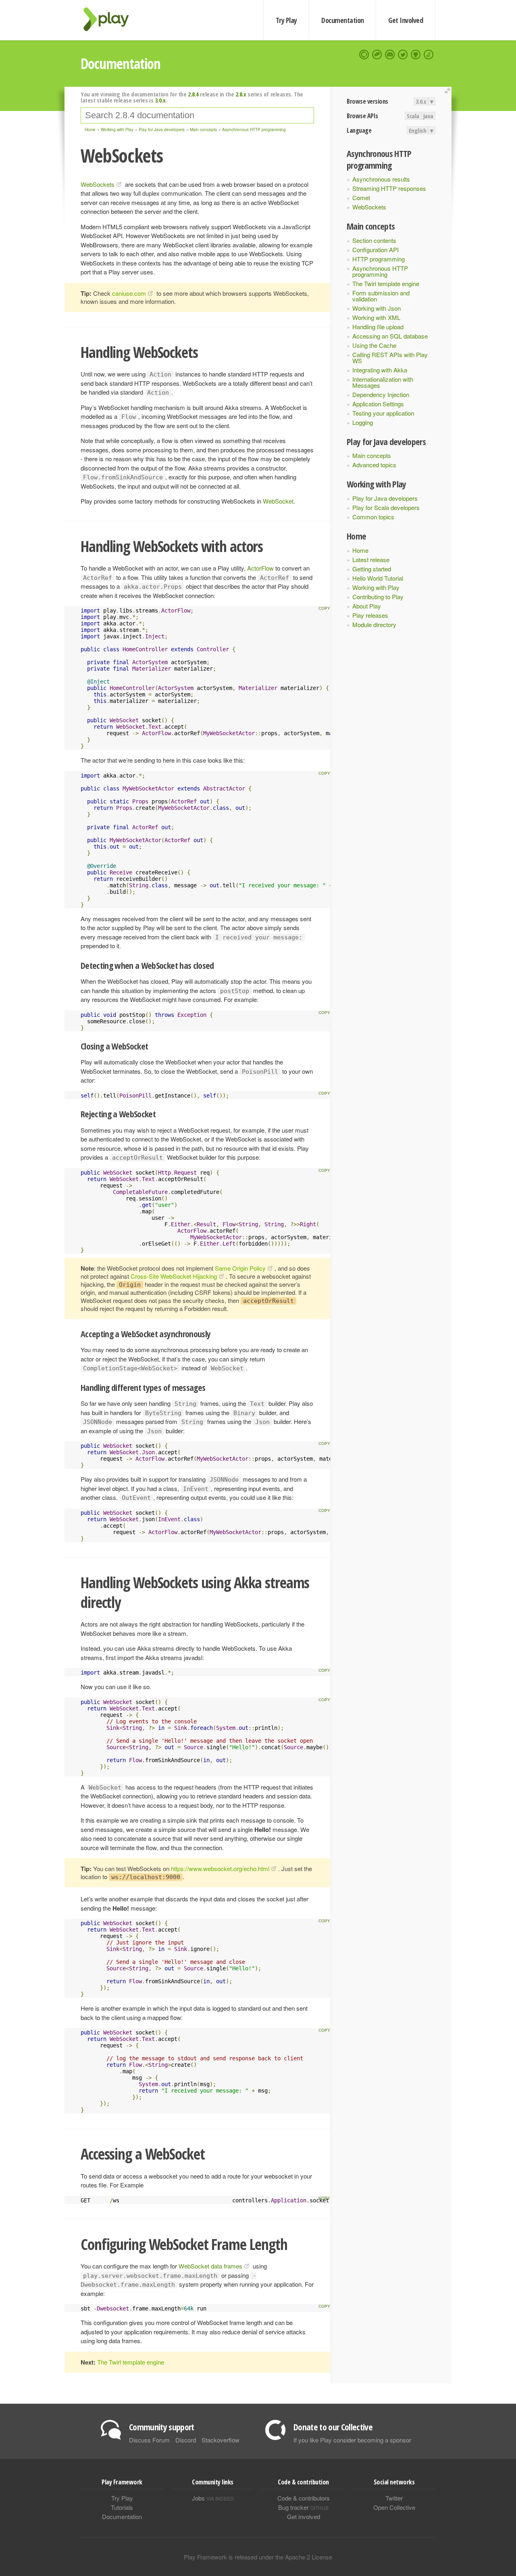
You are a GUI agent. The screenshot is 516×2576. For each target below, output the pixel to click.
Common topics (373, 517)
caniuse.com (129, 293)
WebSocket (278, 501)
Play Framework (111, 19)
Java (428, 116)
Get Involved (406, 20)
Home (360, 550)
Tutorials (122, 2507)
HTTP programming (379, 259)
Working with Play (376, 587)
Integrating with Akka (380, 370)
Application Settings (378, 404)
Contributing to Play (378, 597)
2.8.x (241, 94)
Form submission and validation (381, 296)
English (418, 130)
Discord (186, 2440)
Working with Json (377, 308)
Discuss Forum (149, 2440)
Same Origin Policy (240, 1268)
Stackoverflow (221, 2440)
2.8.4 (193, 94)
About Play (367, 606)
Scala (413, 116)
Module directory (374, 624)
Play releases (370, 615)
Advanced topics (374, 465)
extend (449, 91)
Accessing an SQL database (390, 336)
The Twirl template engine (386, 283)
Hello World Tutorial (378, 578)
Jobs (213, 2498)
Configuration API (376, 250)
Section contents (374, 240)
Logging (363, 422)
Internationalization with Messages (383, 382)
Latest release (371, 559)
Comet (361, 198)
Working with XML (376, 317)
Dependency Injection (381, 394)
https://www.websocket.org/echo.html (220, 1868)
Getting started (372, 569)
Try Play (286, 20)
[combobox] (197, 115)
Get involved (304, 2516)
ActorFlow (260, 568)
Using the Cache (374, 345)
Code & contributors (304, 2498)
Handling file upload (378, 327)
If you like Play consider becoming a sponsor (352, 2440)
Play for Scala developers (386, 507)
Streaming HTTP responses (389, 188)
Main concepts (372, 455)
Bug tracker (303, 2507)
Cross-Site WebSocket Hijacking (174, 1276)
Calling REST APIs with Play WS (390, 358)
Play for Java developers (385, 498)
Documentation (342, 20)
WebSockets (369, 207)
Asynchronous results (381, 179)
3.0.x (421, 101)
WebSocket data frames (210, 2266)
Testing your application (383, 413)
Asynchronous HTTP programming (380, 271)
